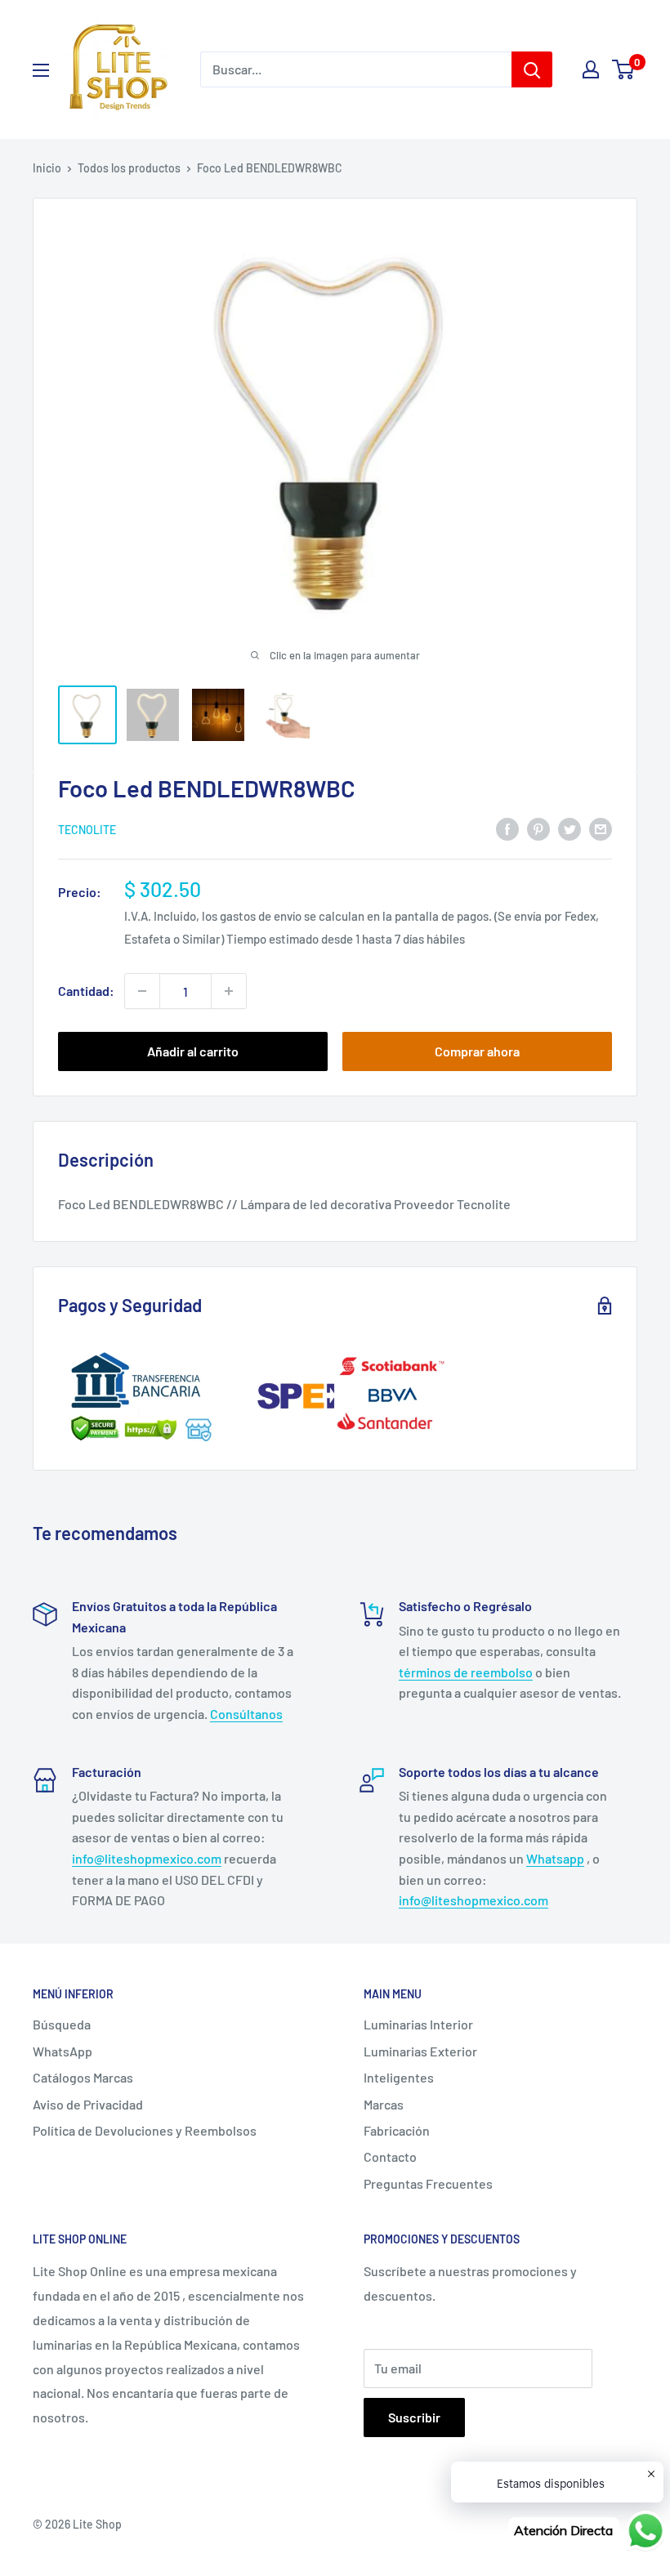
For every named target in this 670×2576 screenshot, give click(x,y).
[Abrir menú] (41, 70)
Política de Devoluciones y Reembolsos (145, 2130)
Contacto (390, 2156)
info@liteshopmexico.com (147, 1858)
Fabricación (397, 2130)
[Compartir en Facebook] (507, 828)
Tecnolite (87, 830)
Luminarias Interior (418, 2024)
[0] (624, 69)
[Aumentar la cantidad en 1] (229, 991)
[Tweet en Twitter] (569, 828)
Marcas (384, 2104)
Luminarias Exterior (420, 2051)
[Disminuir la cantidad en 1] (142, 991)
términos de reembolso (466, 1672)
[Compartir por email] (601, 828)
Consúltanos (246, 1714)
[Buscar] (532, 69)
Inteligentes (399, 2077)
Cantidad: (86, 991)
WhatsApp (63, 2051)
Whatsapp (555, 1858)
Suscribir (414, 2417)
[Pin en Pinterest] (538, 828)
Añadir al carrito (193, 1051)
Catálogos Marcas (83, 2077)
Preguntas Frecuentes (428, 2183)
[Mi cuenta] (591, 69)
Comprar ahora (477, 1051)
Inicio (47, 168)
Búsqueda (62, 2024)
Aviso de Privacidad (88, 2104)
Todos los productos (129, 168)
